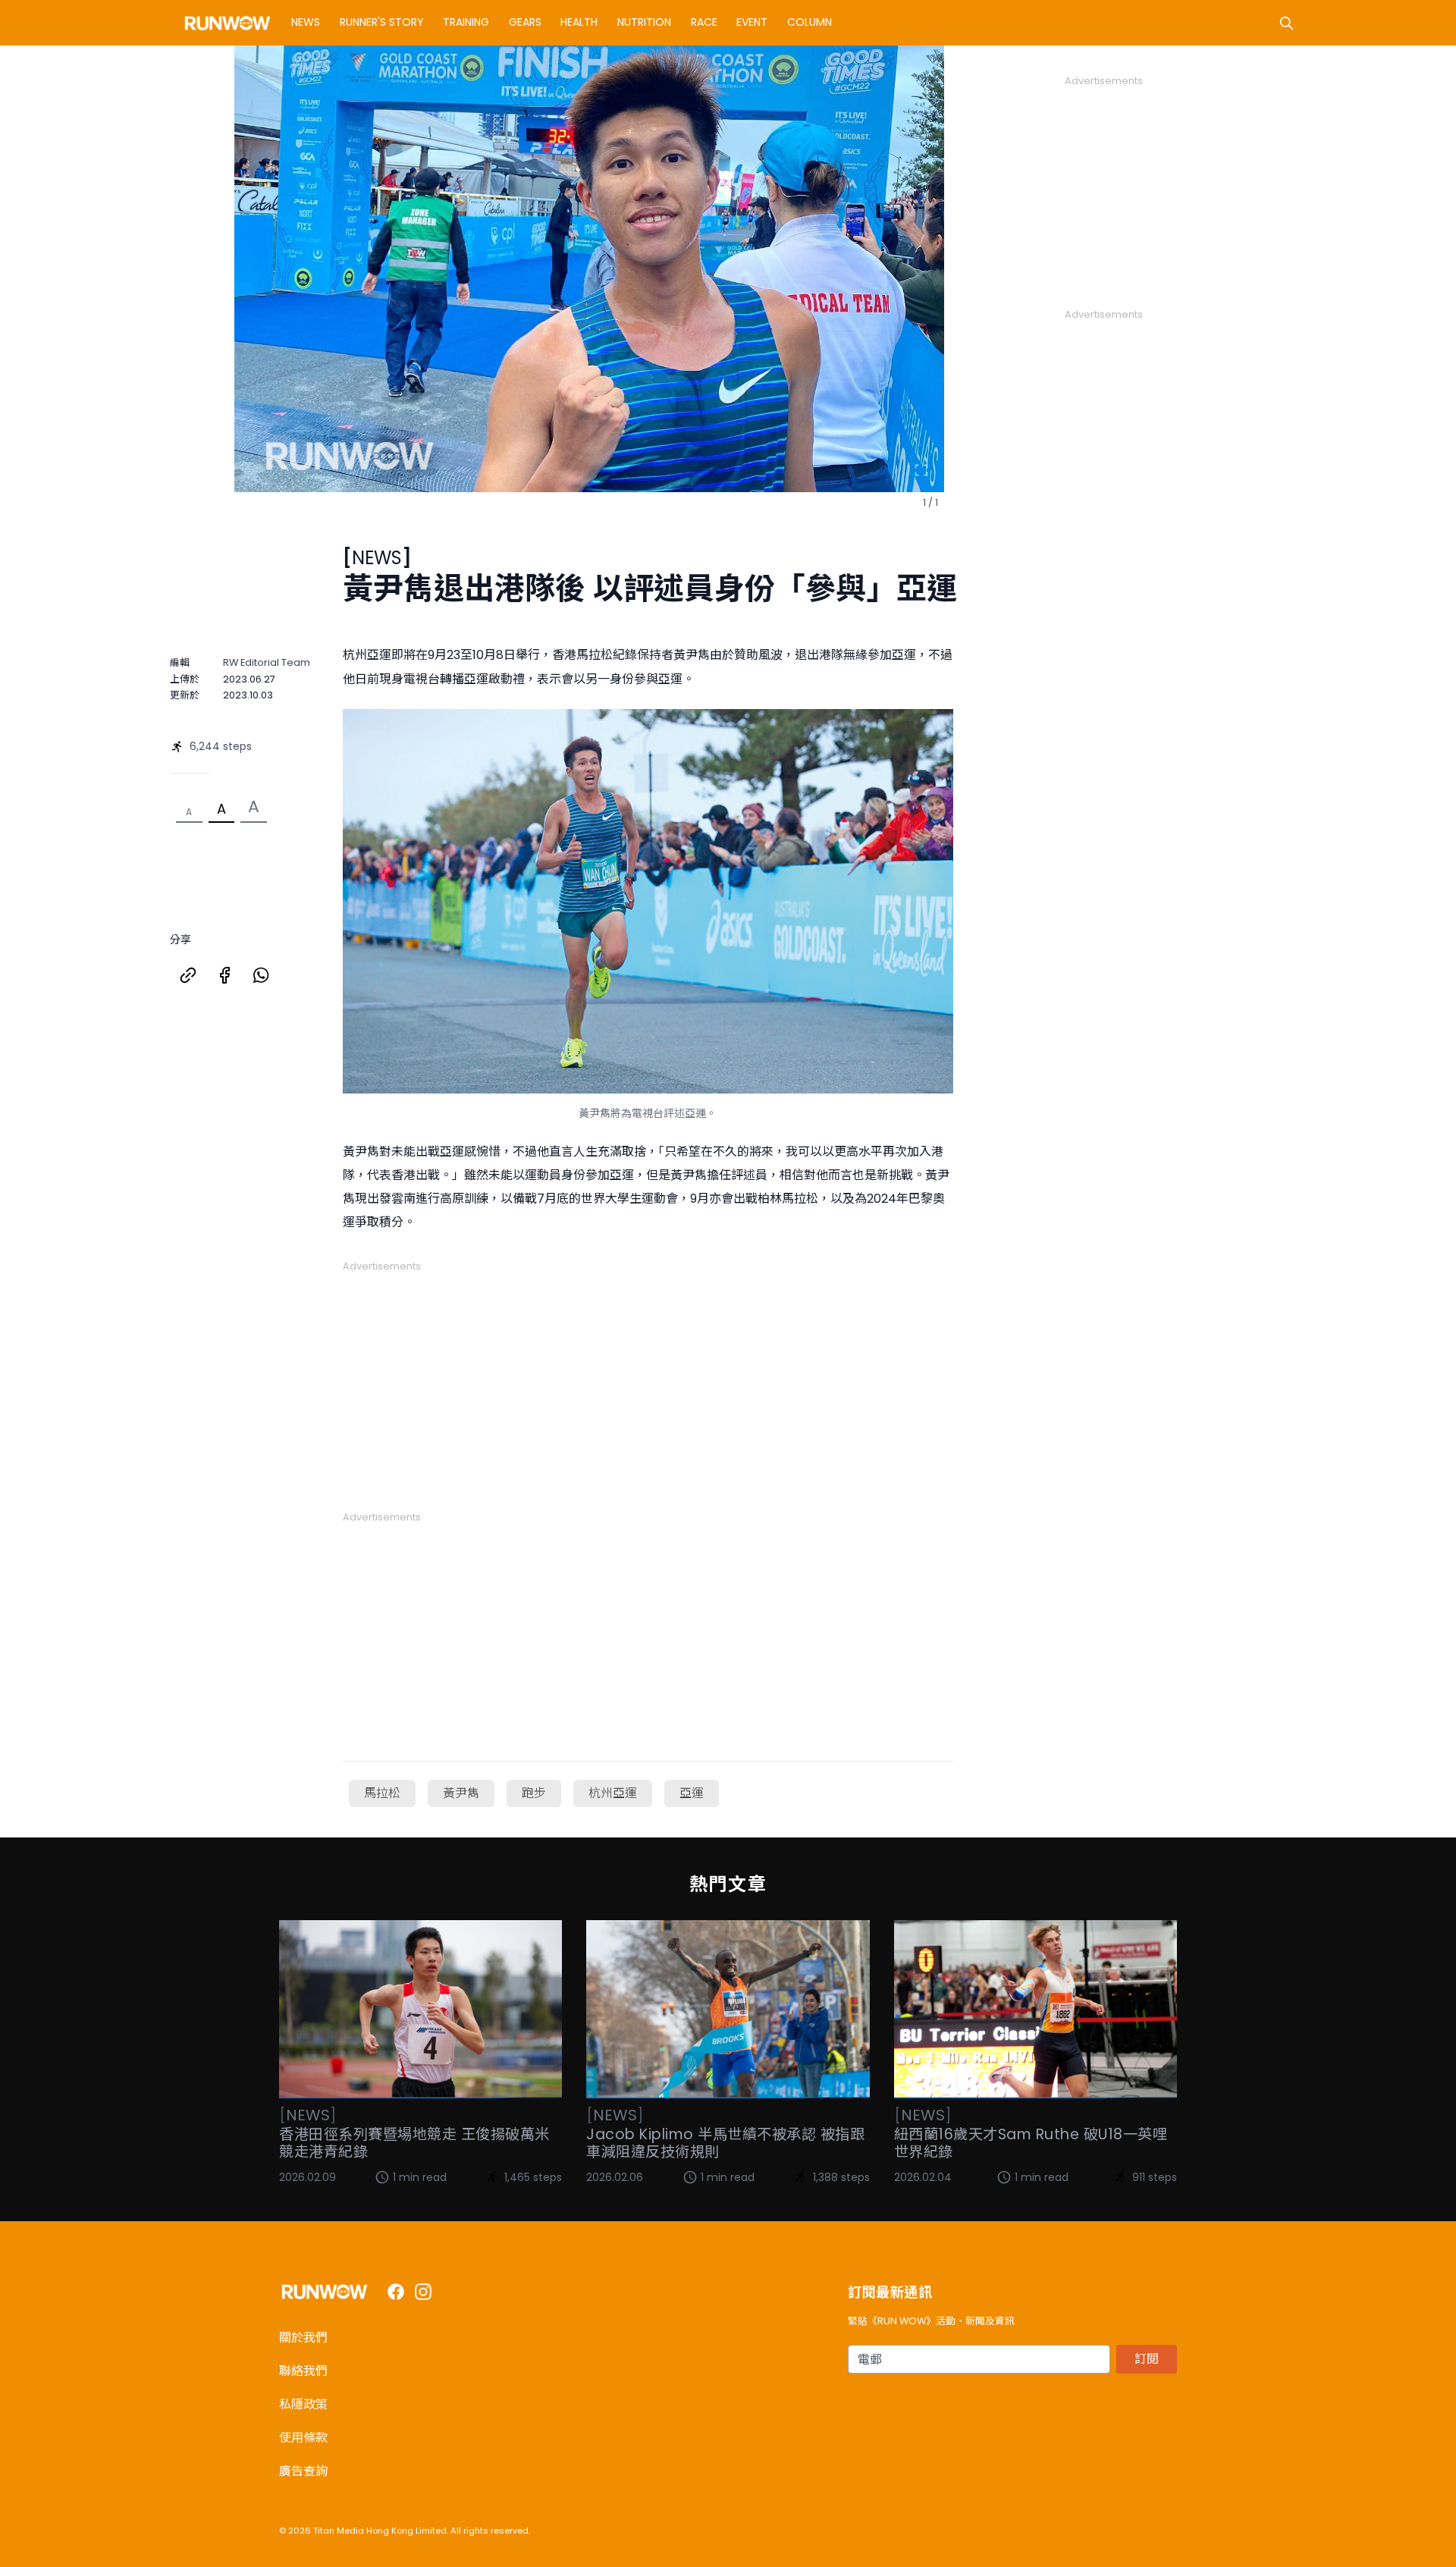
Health (579, 22)
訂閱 (1147, 2359)
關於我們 (303, 2338)
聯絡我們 (303, 2371)
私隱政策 (303, 2404)
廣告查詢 (303, 2471)
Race (704, 22)
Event (752, 22)
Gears (525, 22)
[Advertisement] (648, 1379)
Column (810, 22)
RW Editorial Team (267, 662)
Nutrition (644, 22)
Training (466, 22)
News (306, 22)
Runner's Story (382, 22)
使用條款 (303, 2438)
